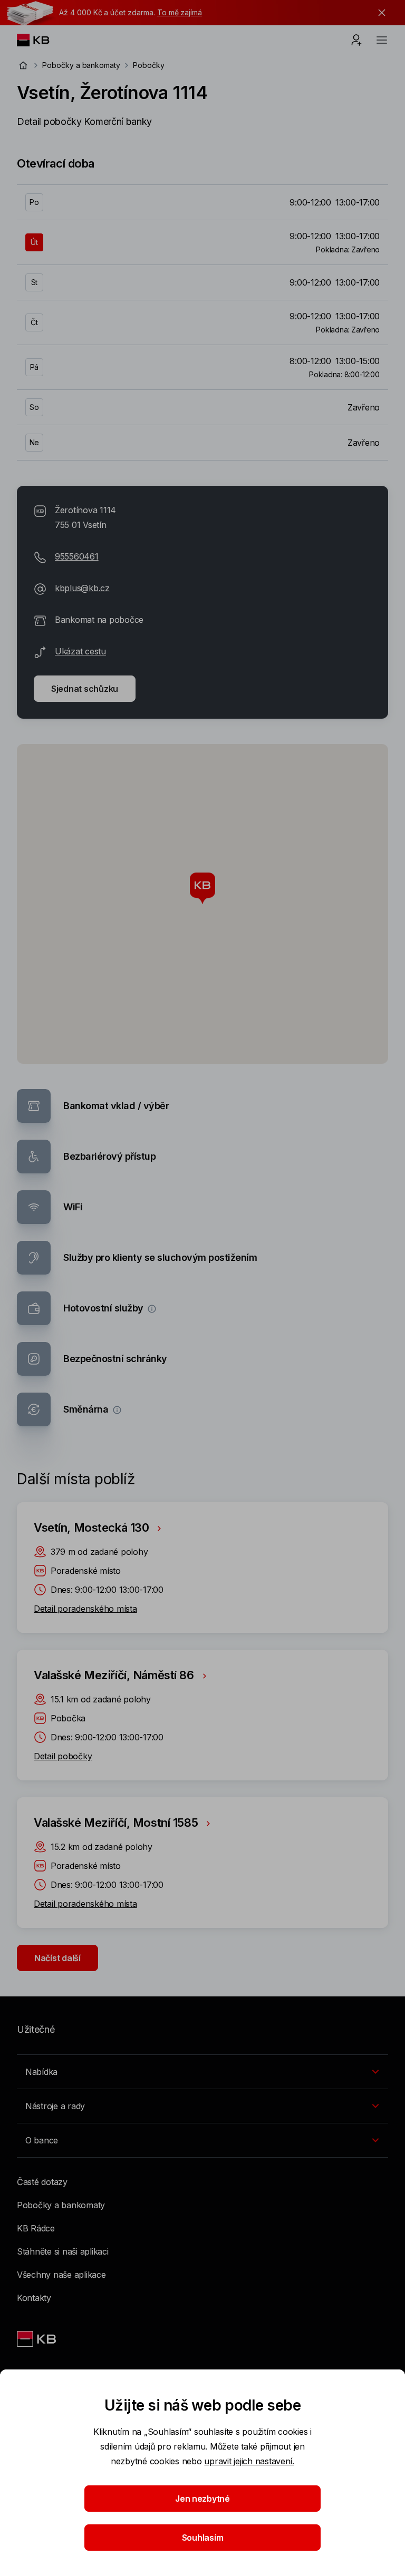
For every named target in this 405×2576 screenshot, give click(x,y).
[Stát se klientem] (356, 40)
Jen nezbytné (202, 2499)
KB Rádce (36, 2228)
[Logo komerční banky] (41, 40)
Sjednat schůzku (85, 689)
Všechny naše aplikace (61, 2275)
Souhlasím (203, 2538)
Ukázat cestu (80, 651)
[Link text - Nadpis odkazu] (37, 2339)
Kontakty (34, 2298)
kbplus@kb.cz (82, 588)
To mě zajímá (180, 12)
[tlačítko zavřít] (379, 13)
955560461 (77, 556)
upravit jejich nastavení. (249, 2461)
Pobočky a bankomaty (81, 65)
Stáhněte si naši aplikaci (63, 2251)
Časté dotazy (42, 2182)
